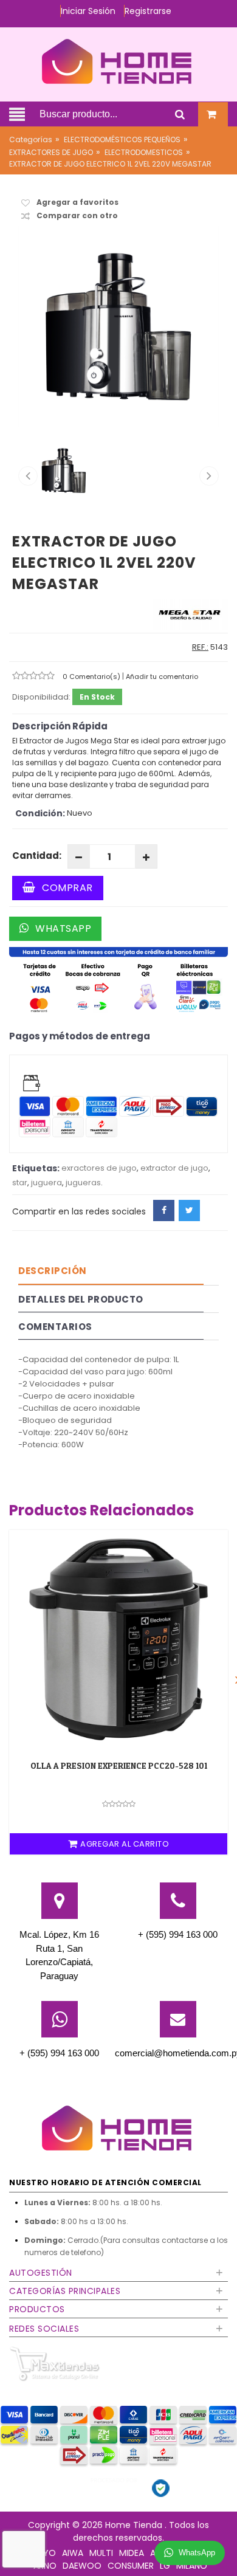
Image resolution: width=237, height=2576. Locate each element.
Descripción (53, 1271)
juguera (46, 1183)
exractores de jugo (99, 1168)
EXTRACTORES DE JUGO (51, 152)
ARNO (45, 2566)
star (20, 1183)
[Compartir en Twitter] (189, 1211)
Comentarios (55, 1327)
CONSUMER (131, 2566)
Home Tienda (135, 2525)
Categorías (31, 139)
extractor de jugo (174, 1168)
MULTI (101, 2553)
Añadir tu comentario (162, 677)
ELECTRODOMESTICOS (144, 152)
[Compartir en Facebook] (164, 1211)
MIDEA (132, 2553)
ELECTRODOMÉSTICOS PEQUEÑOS (122, 139)
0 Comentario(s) (92, 677)
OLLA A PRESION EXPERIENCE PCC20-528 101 (119, 1765)
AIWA (73, 2553)
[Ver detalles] (118, 1639)
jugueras (83, 1183)
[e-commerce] (118, 61)
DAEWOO (82, 2566)
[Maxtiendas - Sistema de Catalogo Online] (55, 2364)
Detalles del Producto (81, 1299)
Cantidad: (37, 856)
